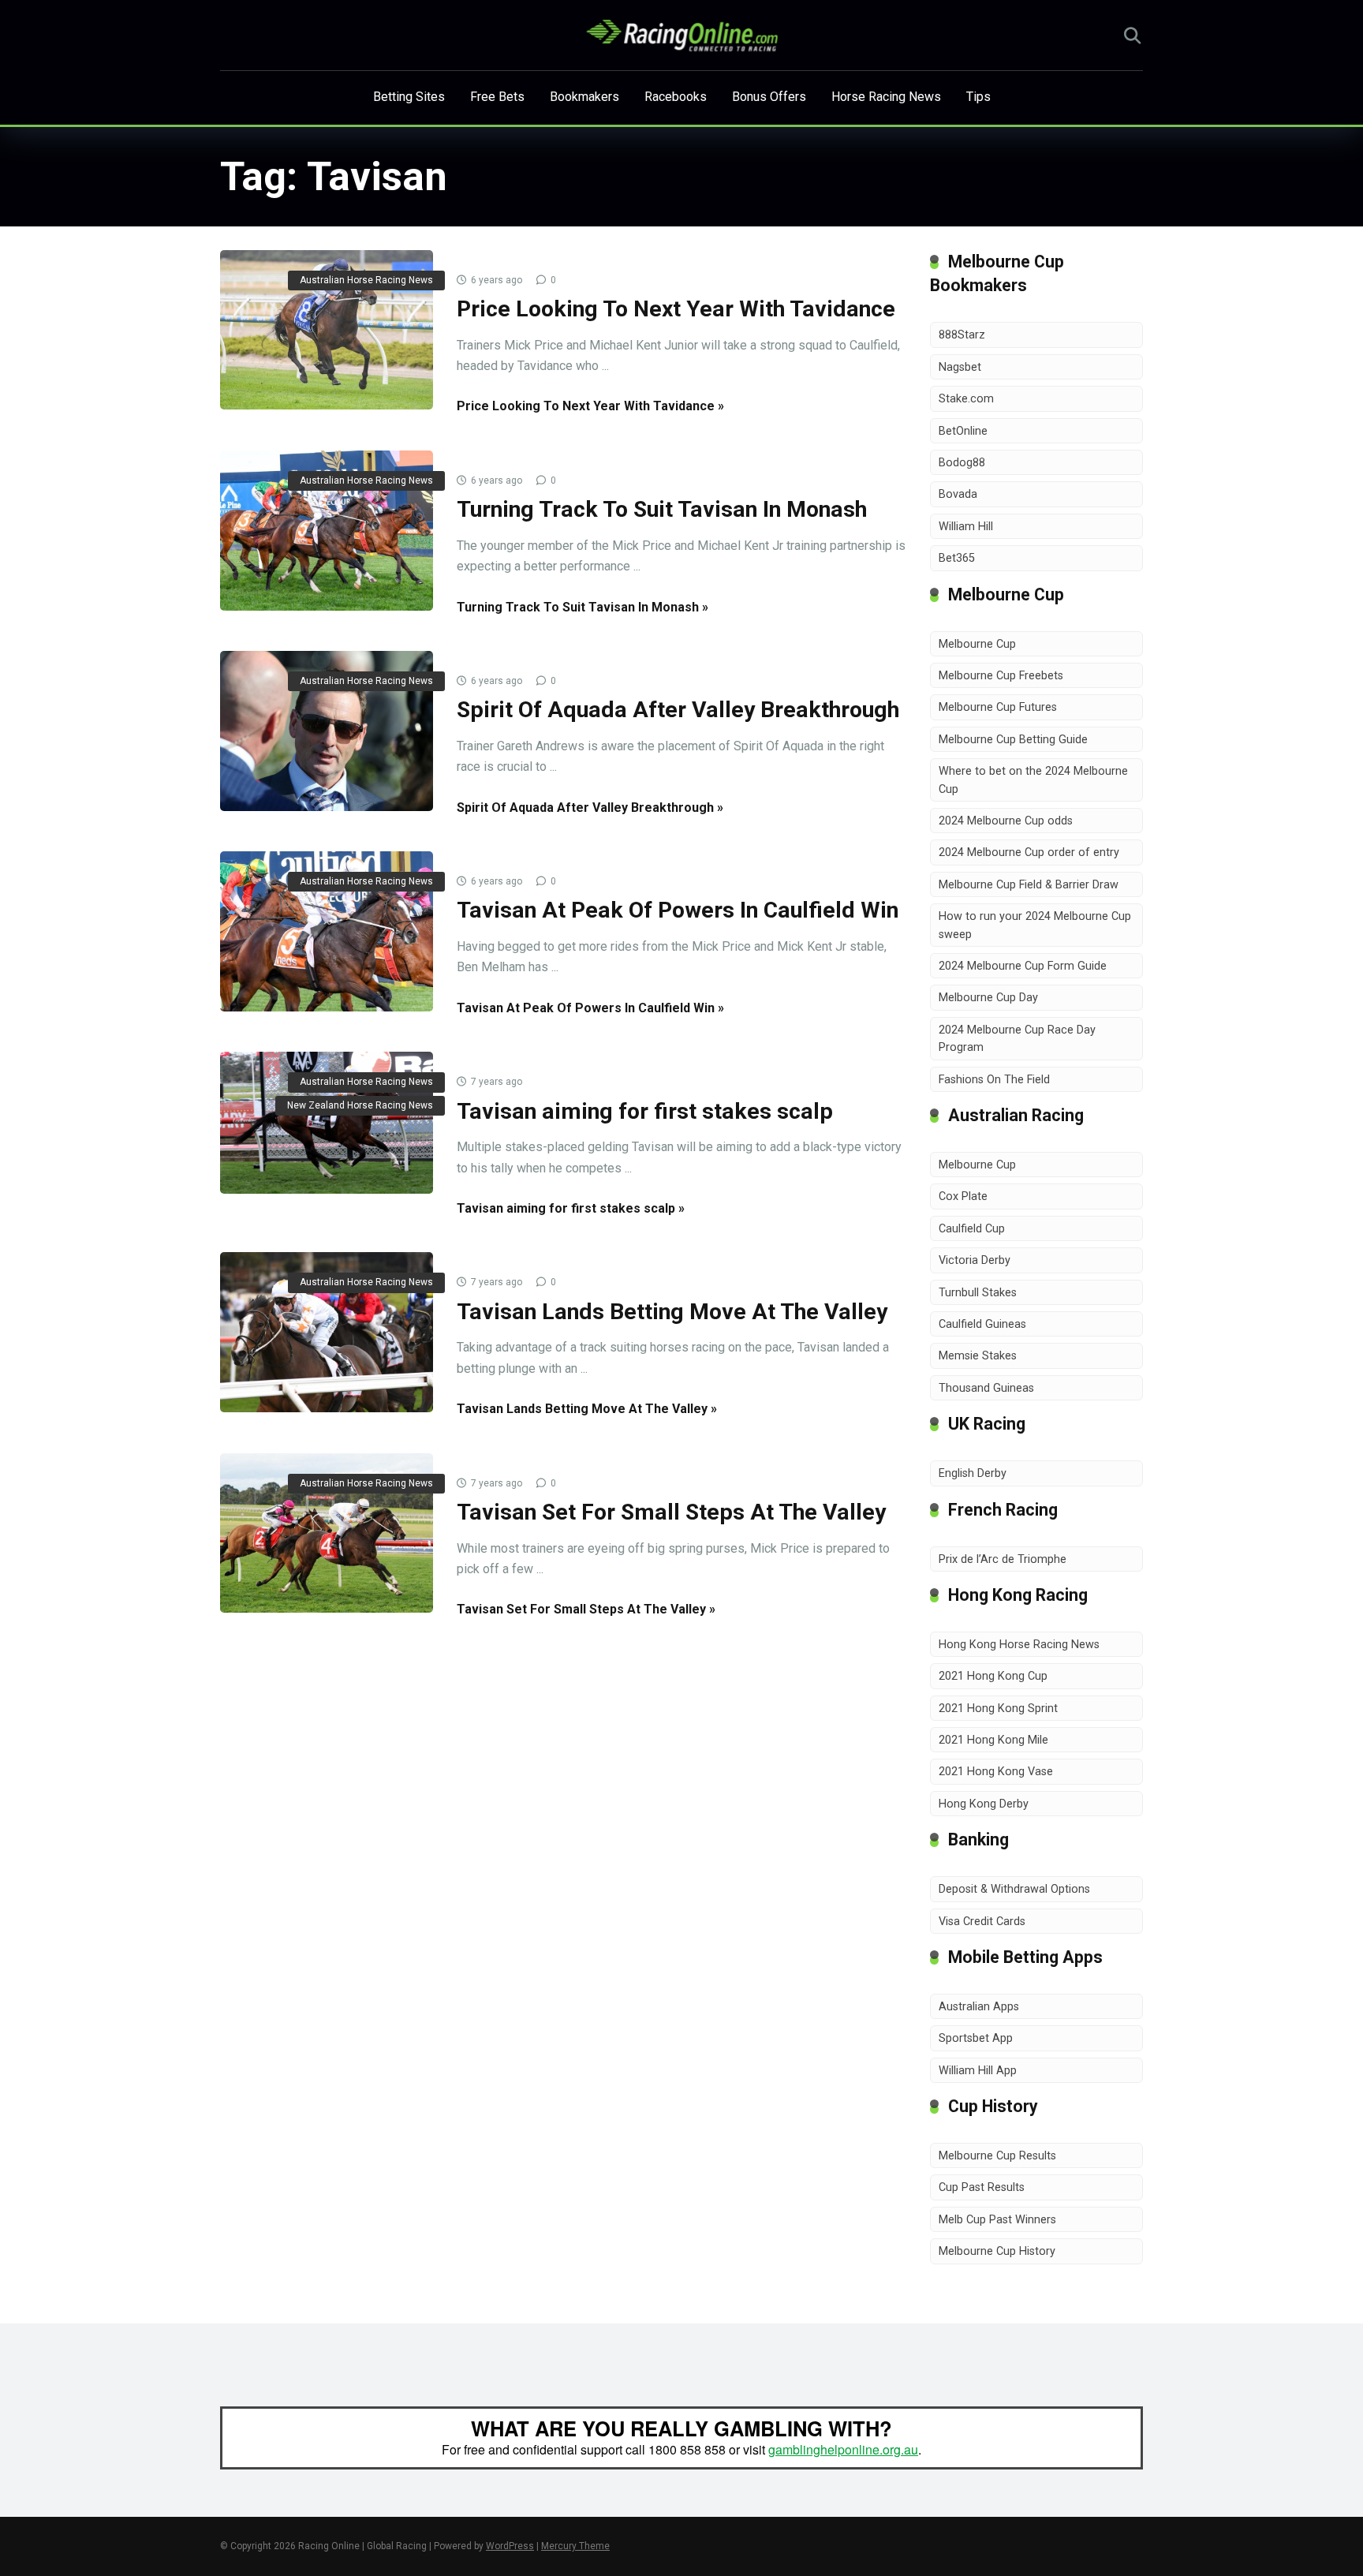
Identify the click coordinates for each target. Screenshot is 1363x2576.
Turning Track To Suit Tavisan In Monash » (583, 607)
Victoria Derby (975, 1260)
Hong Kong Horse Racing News (1019, 1645)
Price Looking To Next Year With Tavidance (676, 309)
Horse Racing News (886, 97)
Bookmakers (584, 97)
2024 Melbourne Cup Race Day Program (1017, 1039)
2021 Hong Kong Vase (996, 1772)
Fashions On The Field (994, 1080)
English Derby (973, 1473)
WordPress (510, 2546)
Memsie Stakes (978, 1356)
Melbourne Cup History (997, 2251)
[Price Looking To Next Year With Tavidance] (327, 330)
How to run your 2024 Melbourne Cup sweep (1035, 925)
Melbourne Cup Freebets (1001, 676)
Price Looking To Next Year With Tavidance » (590, 406)
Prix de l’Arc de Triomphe (1003, 1559)
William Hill (966, 527)
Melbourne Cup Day (988, 998)
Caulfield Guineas (982, 1324)
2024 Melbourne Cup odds (1006, 821)
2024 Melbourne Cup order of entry (1029, 852)
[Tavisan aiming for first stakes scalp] (327, 1123)
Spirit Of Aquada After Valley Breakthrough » (590, 808)
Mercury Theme (575, 2546)
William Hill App (978, 2071)
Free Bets (497, 97)
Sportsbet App (976, 2038)
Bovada (958, 494)
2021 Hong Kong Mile (993, 1740)
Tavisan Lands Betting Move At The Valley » (587, 1409)
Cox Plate (963, 1196)
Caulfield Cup (972, 1229)
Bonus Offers (769, 97)
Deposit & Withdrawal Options (1014, 1889)
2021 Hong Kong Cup (993, 1676)
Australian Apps (979, 2007)
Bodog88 (962, 463)
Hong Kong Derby (984, 1804)
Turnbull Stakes (978, 1293)
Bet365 (957, 558)
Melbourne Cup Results (997, 2156)
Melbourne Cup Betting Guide (1013, 740)
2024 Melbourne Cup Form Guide (1023, 966)
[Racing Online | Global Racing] (682, 36)
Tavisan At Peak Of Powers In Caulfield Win (678, 910)
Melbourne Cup (977, 644)
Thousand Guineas (986, 1388)
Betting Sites (409, 97)
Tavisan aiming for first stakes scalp (645, 1111)
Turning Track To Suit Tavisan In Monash (662, 509)
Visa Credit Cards (982, 1922)
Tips (978, 97)
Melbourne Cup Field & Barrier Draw (1029, 885)
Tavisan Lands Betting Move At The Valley (672, 1312)
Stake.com (966, 399)
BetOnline (963, 431)
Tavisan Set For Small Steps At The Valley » (586, 1609)
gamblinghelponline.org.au (843, 2449)
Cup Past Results (982, 2187)
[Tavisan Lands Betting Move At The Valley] (327, 1332)
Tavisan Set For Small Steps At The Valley (671, 1512)
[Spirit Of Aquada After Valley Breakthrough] (327, 731)
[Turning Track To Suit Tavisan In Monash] (327, 531)
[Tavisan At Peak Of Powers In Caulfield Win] (327, 931)
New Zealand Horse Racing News (360, 1105)
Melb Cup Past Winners (997, 2220)
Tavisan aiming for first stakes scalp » (571, 1208)
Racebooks (676, 97)
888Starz (962, 335)
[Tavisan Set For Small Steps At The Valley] (327, 1533)
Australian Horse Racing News (366, 280)
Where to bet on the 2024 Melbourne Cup (1033, 780)
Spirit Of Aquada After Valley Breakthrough (678, 710)
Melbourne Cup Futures (998, 707)
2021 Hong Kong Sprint (998, 1709)
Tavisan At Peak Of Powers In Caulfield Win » (590, 1008)
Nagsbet (960, 367)
